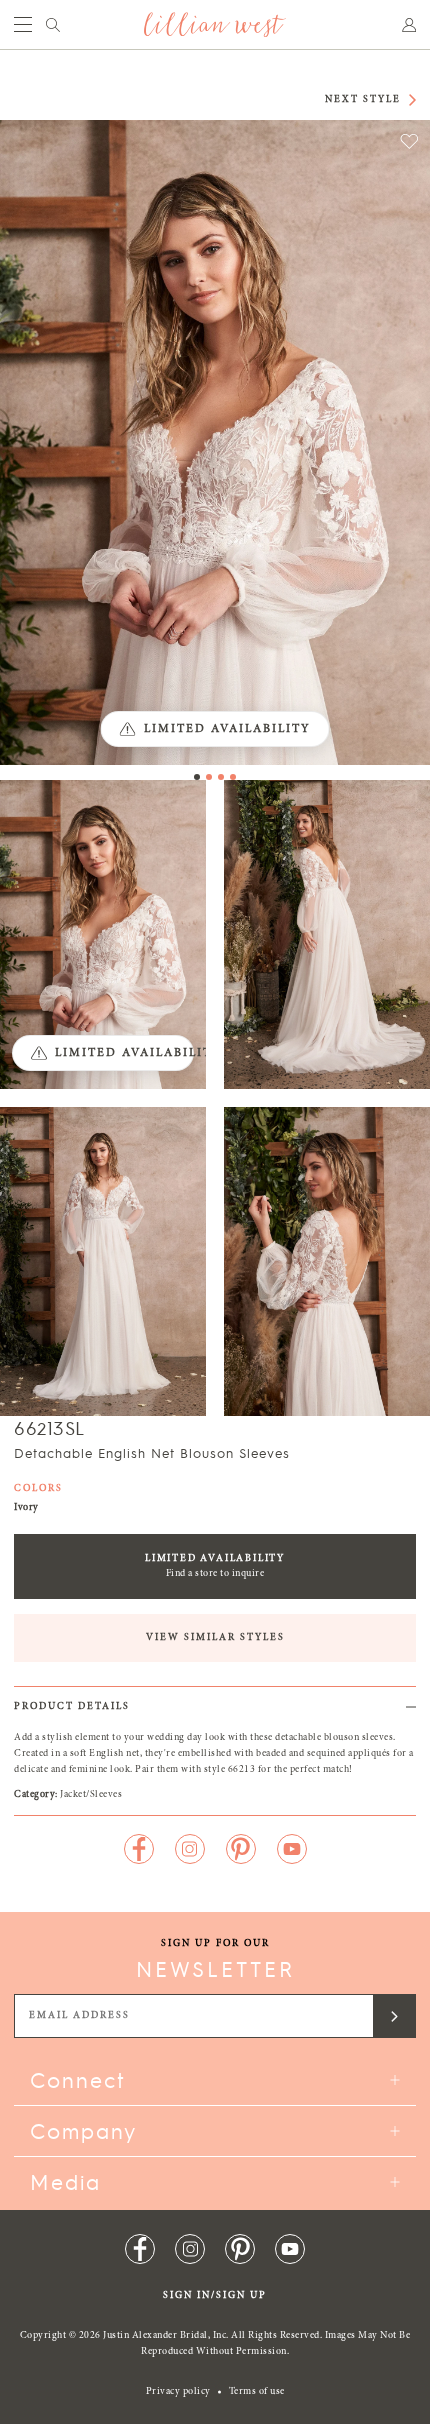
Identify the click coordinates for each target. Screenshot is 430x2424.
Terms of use (257, 2392)
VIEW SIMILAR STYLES (215, 1638)
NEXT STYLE (363, 100)
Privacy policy (178, 2392)
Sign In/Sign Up (215, 2296)
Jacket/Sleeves (91, 1795)
